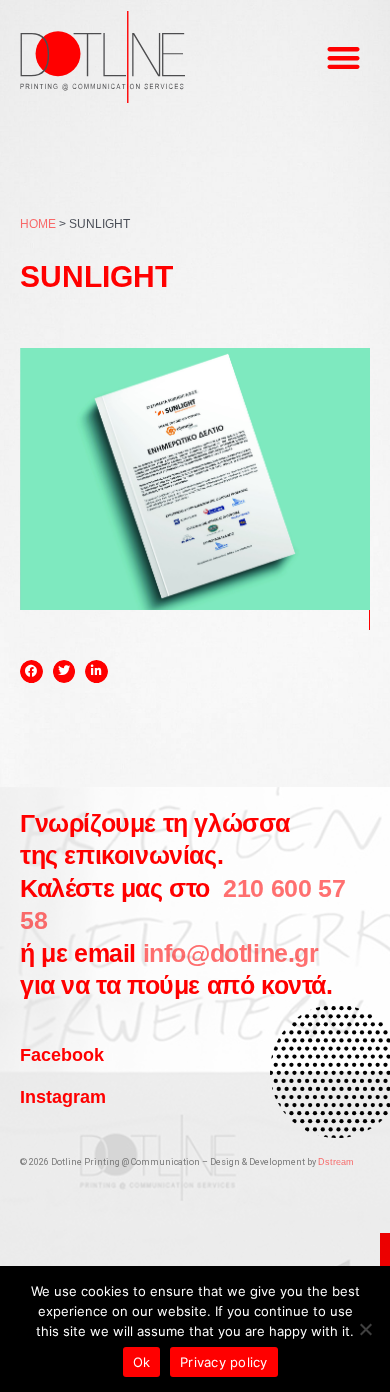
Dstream (336, 1162)
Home (38, 223)
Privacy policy (224, 1362)
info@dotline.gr (231, 953)
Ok (142, 1362)
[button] (344, 57)
